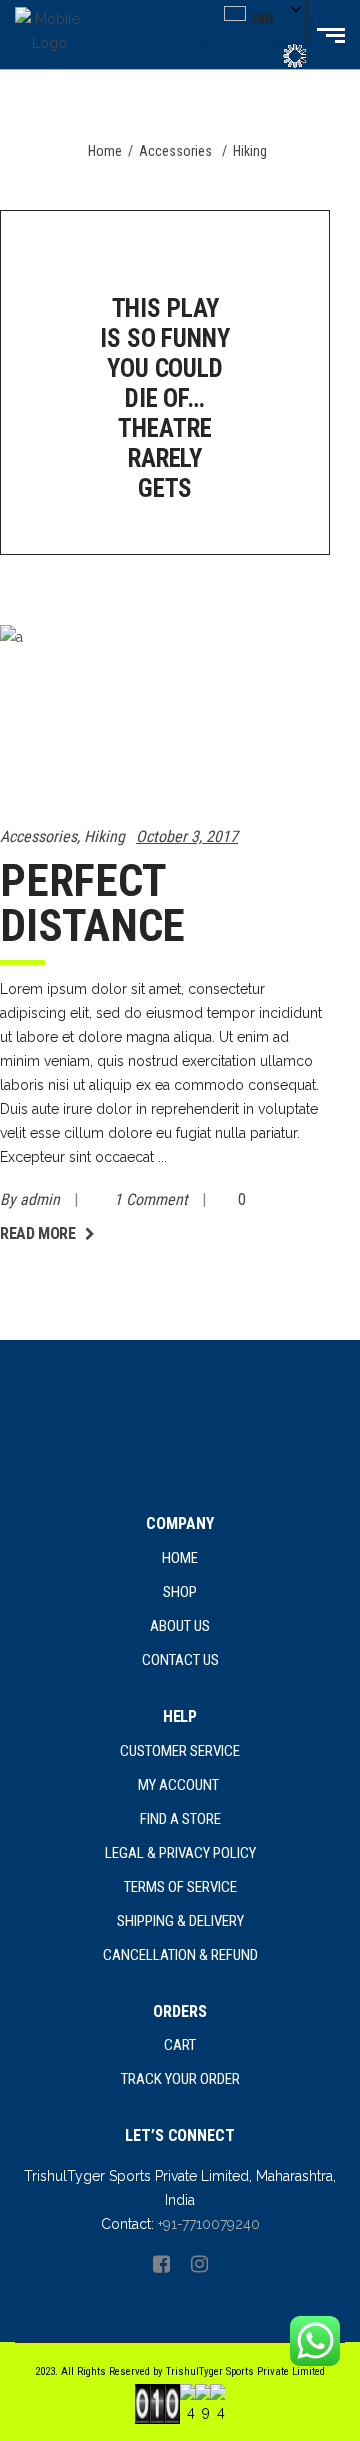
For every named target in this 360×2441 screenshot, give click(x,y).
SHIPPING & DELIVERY (180, 1921)
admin (42, 1199)
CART (180, 2045)
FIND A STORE (180, 1819)
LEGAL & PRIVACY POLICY (180, 1853)
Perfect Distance (92, 903)
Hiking (104, 836)
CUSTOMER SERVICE (180, 1751)
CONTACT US (180, 1660)
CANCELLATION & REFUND (180, 1955)
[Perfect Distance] (165, 713)
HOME (180, 1558)
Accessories (175, 151)
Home (105, 151)
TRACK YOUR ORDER (180, 2079)
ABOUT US (180, 1626)
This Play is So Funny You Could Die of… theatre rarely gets (165, 398)
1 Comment (153, 1199)
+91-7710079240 (209, 2224)
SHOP (180, 1592)
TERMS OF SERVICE (180, 1887)
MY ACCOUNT (180, 1785)
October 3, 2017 (187, 836)
